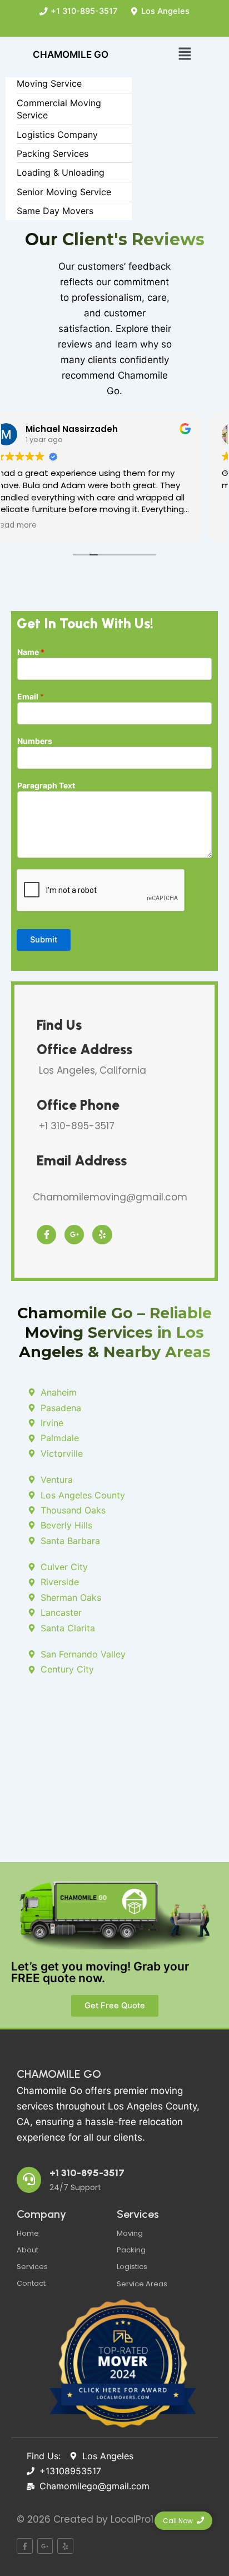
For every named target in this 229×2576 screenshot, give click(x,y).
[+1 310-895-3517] (29, 2180)
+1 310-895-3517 (87, 2173)
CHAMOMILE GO (59, 2074)
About (28, 2250)
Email (31, 696)
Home (28, 2233)
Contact (31, 2283)
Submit (44, 940)
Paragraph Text (46, 785)
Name (31, 652)
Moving (130, 2233)
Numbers (35, 741)
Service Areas (142, 2284)
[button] (185, 54)
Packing (131, 2250)
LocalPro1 (132, 2519)
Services (32, 2267)
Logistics (132, 2267)
